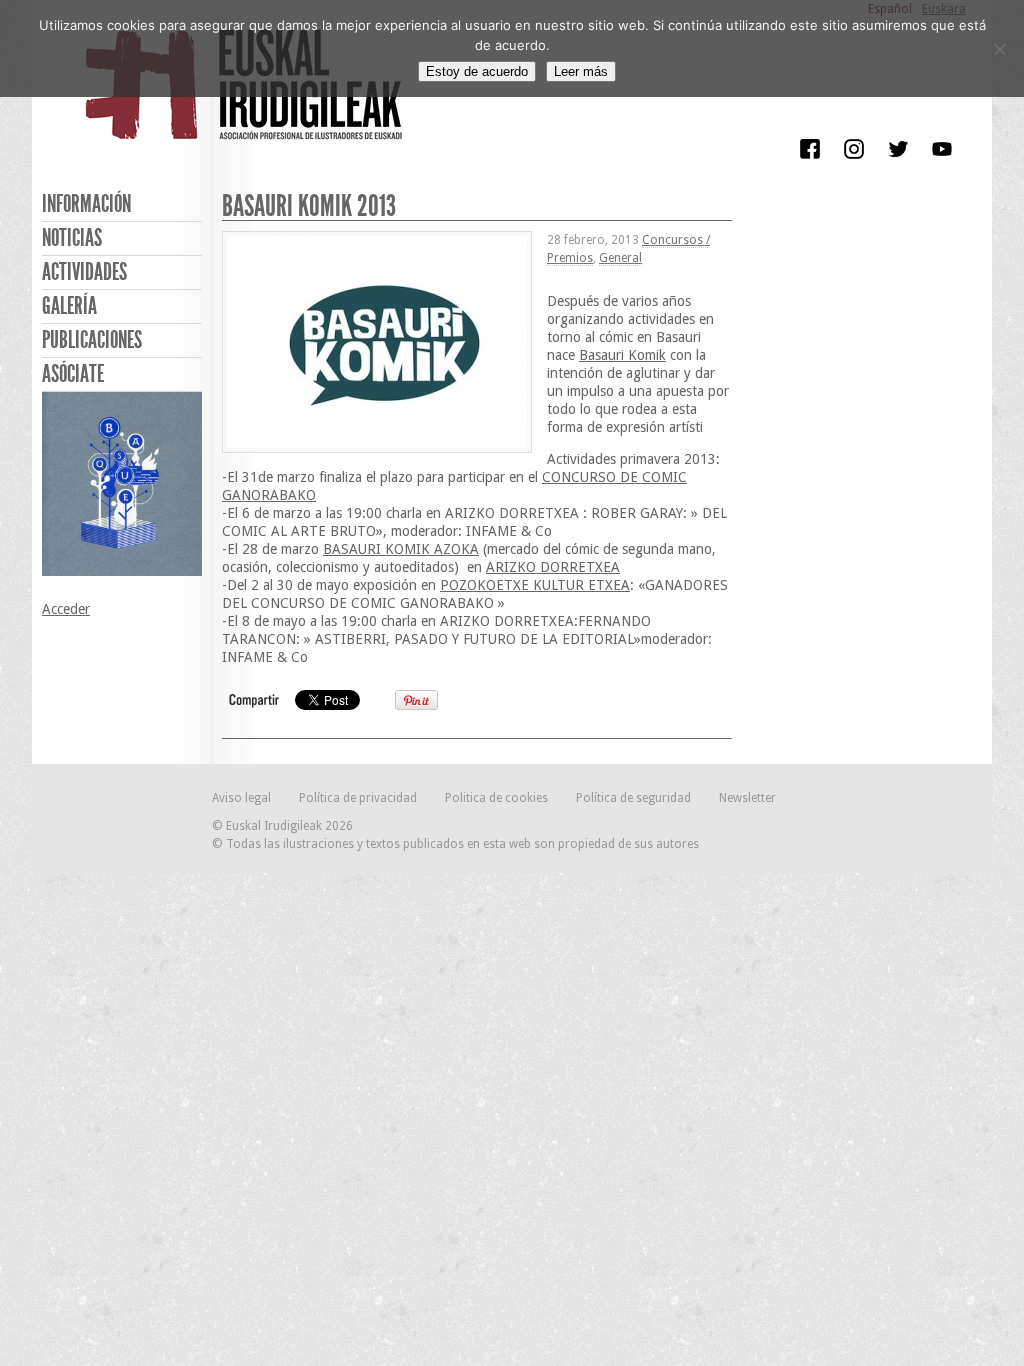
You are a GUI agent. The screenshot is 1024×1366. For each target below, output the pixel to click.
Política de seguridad (633, 798)
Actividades (84, 272)
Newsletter (747, 798)
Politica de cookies (496, 798)
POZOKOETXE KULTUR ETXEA (535, 585)
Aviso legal (241, 798)
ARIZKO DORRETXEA (553, 567)
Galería (69, 306)
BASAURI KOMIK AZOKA (401, 549)
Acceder (66, 609)
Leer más (581, 71)
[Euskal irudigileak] (247, 98)
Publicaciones (92, 340)
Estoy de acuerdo (477, 71)
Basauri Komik (622, 355)
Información (86, 204)
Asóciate (73, 374)
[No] (999, 49)
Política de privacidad (358, 798)
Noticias (72, 238)
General (620, 258)
